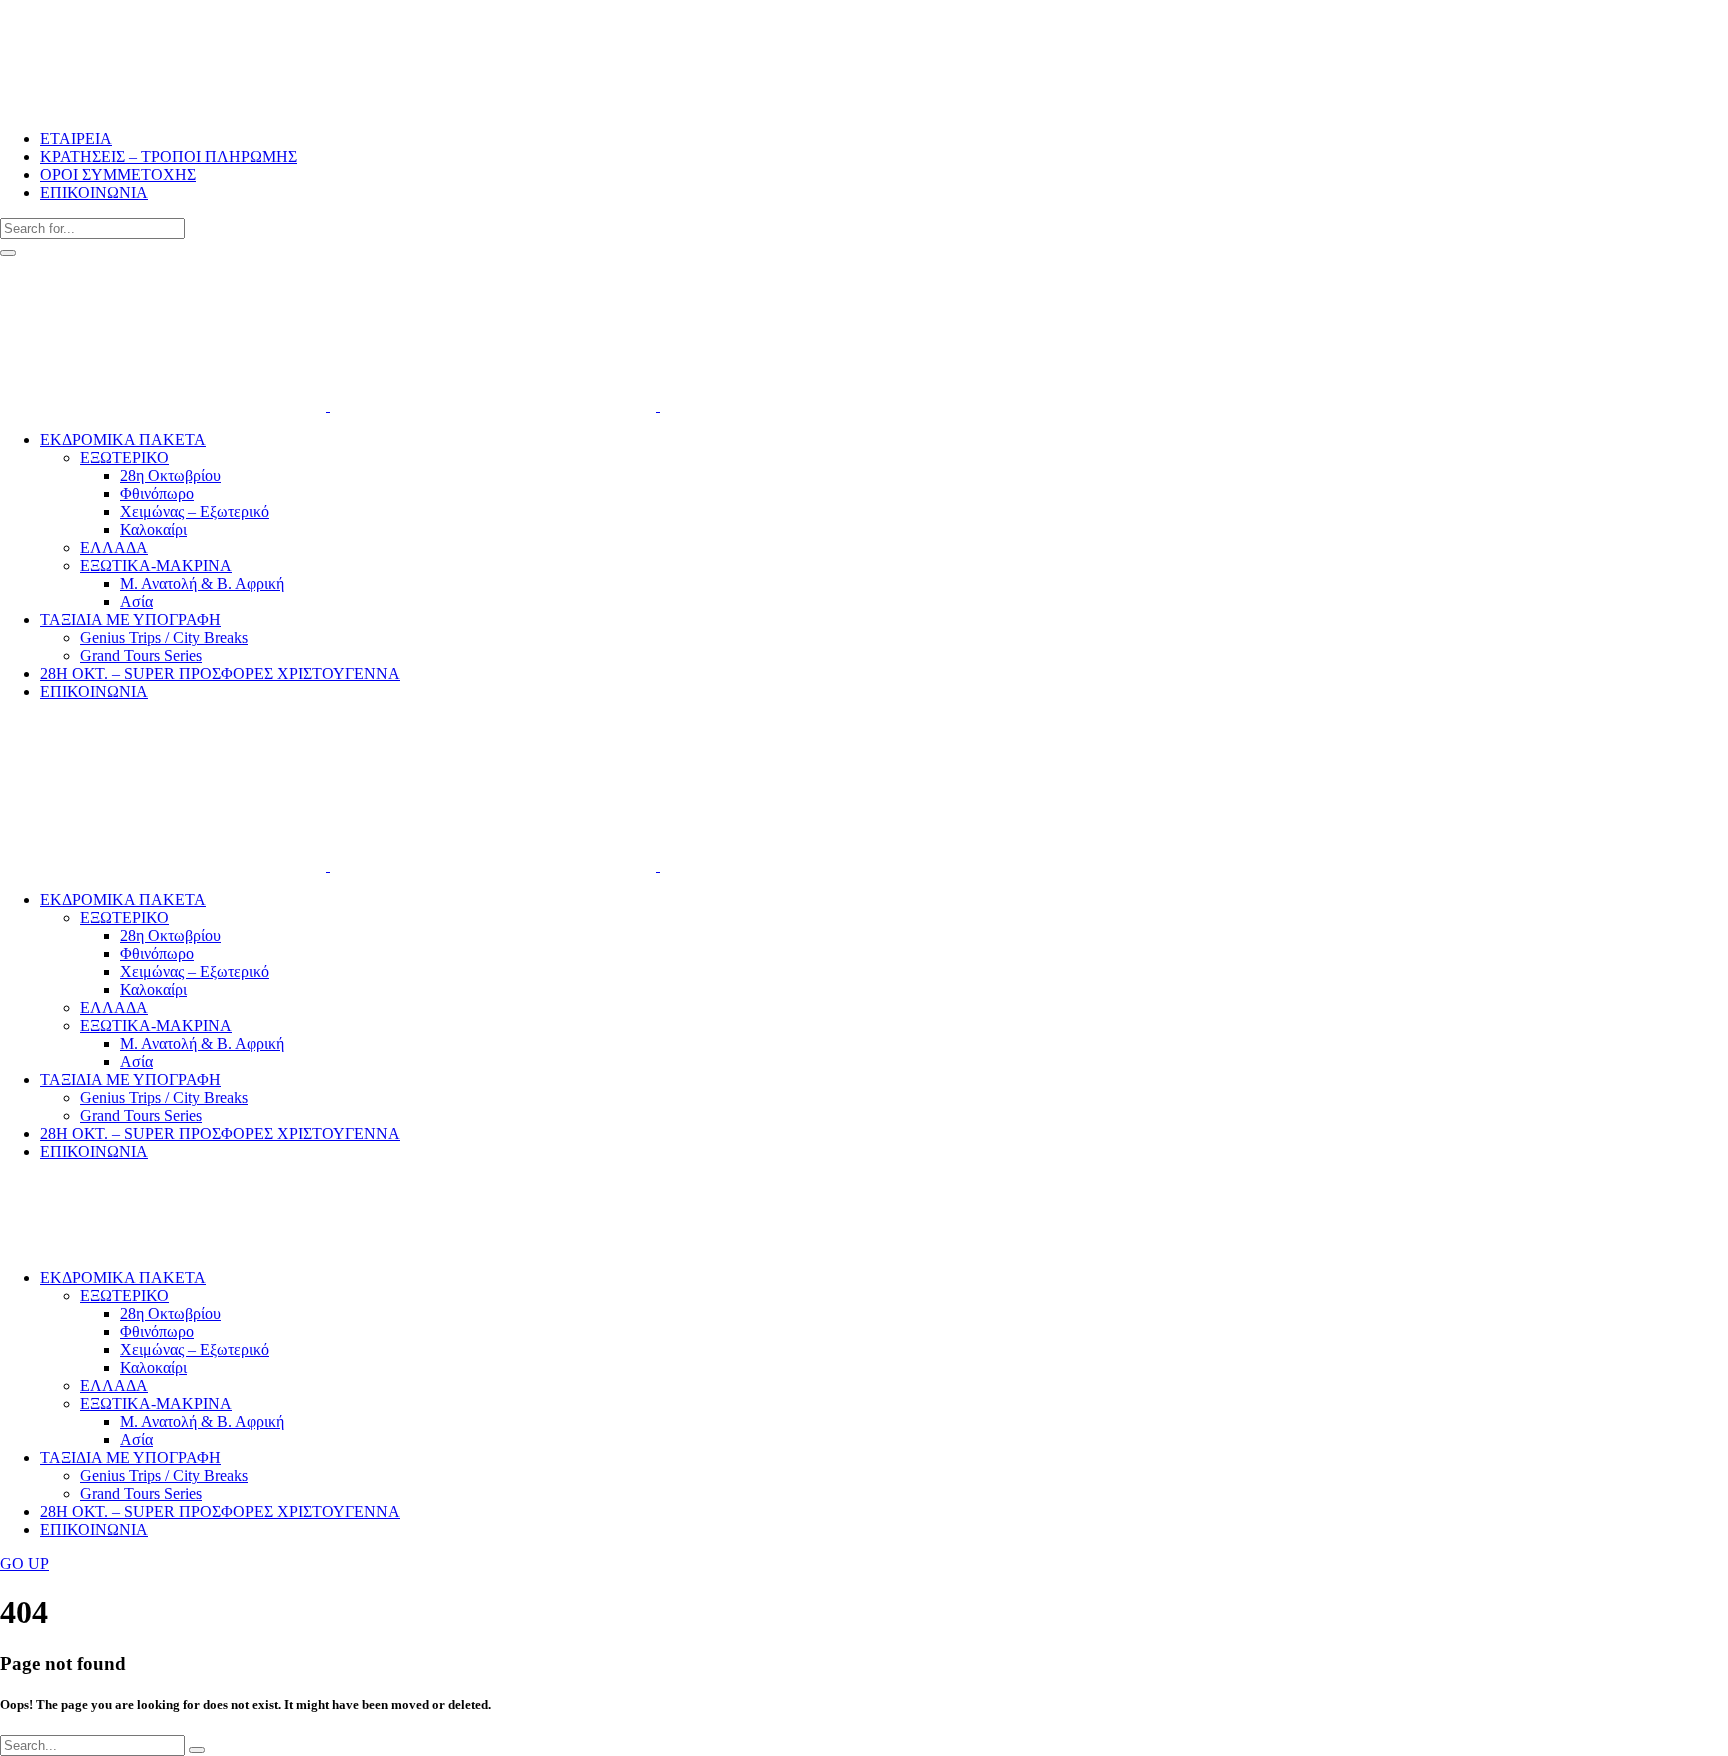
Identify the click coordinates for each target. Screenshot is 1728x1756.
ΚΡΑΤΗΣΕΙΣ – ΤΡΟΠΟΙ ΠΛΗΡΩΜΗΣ (168, 156)
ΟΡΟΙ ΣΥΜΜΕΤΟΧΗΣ (118, 174)
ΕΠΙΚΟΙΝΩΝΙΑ (94, 192)
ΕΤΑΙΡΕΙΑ (76, 138)
